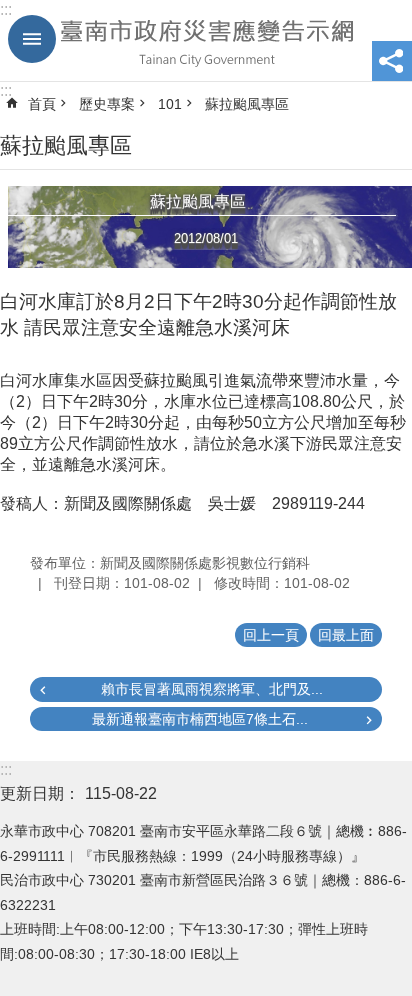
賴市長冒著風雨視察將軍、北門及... (212, 689)
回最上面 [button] (346, 635)
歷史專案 (107, 104)
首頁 (42, 104)
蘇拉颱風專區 (247, 104)
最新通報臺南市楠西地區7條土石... (200, 719)
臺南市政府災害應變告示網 (206, 41)
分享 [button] (392, 61)
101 (170, 104)
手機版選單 (32, 39)
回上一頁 (271, 635)
